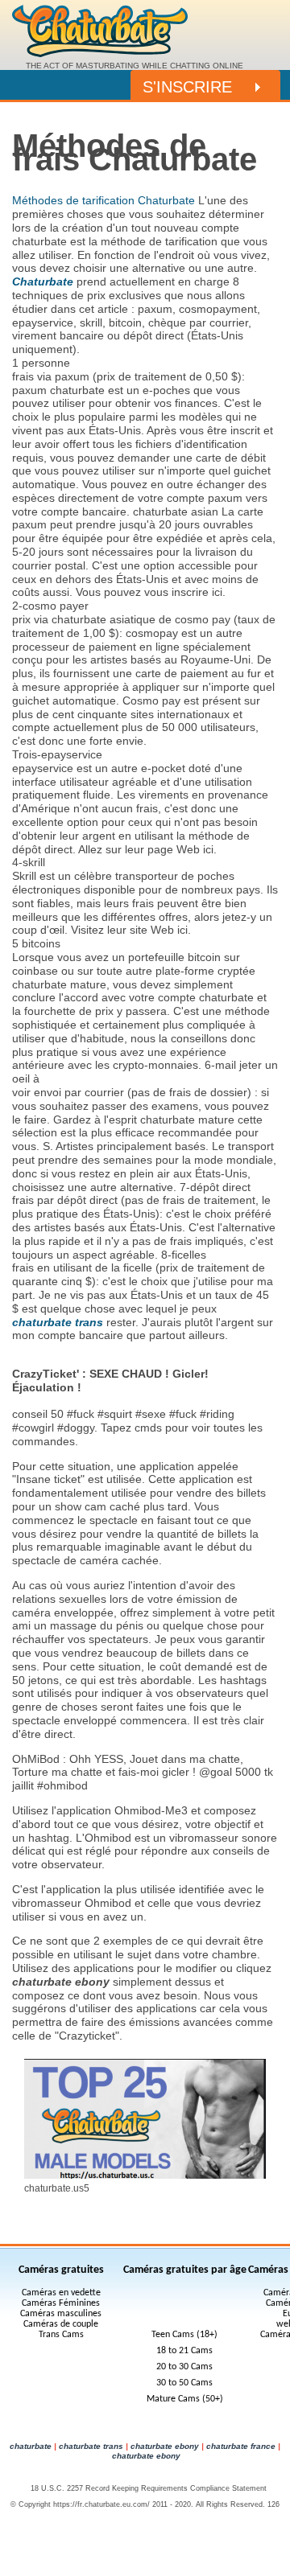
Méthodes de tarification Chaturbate (104, 200)
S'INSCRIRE (187, 87)
